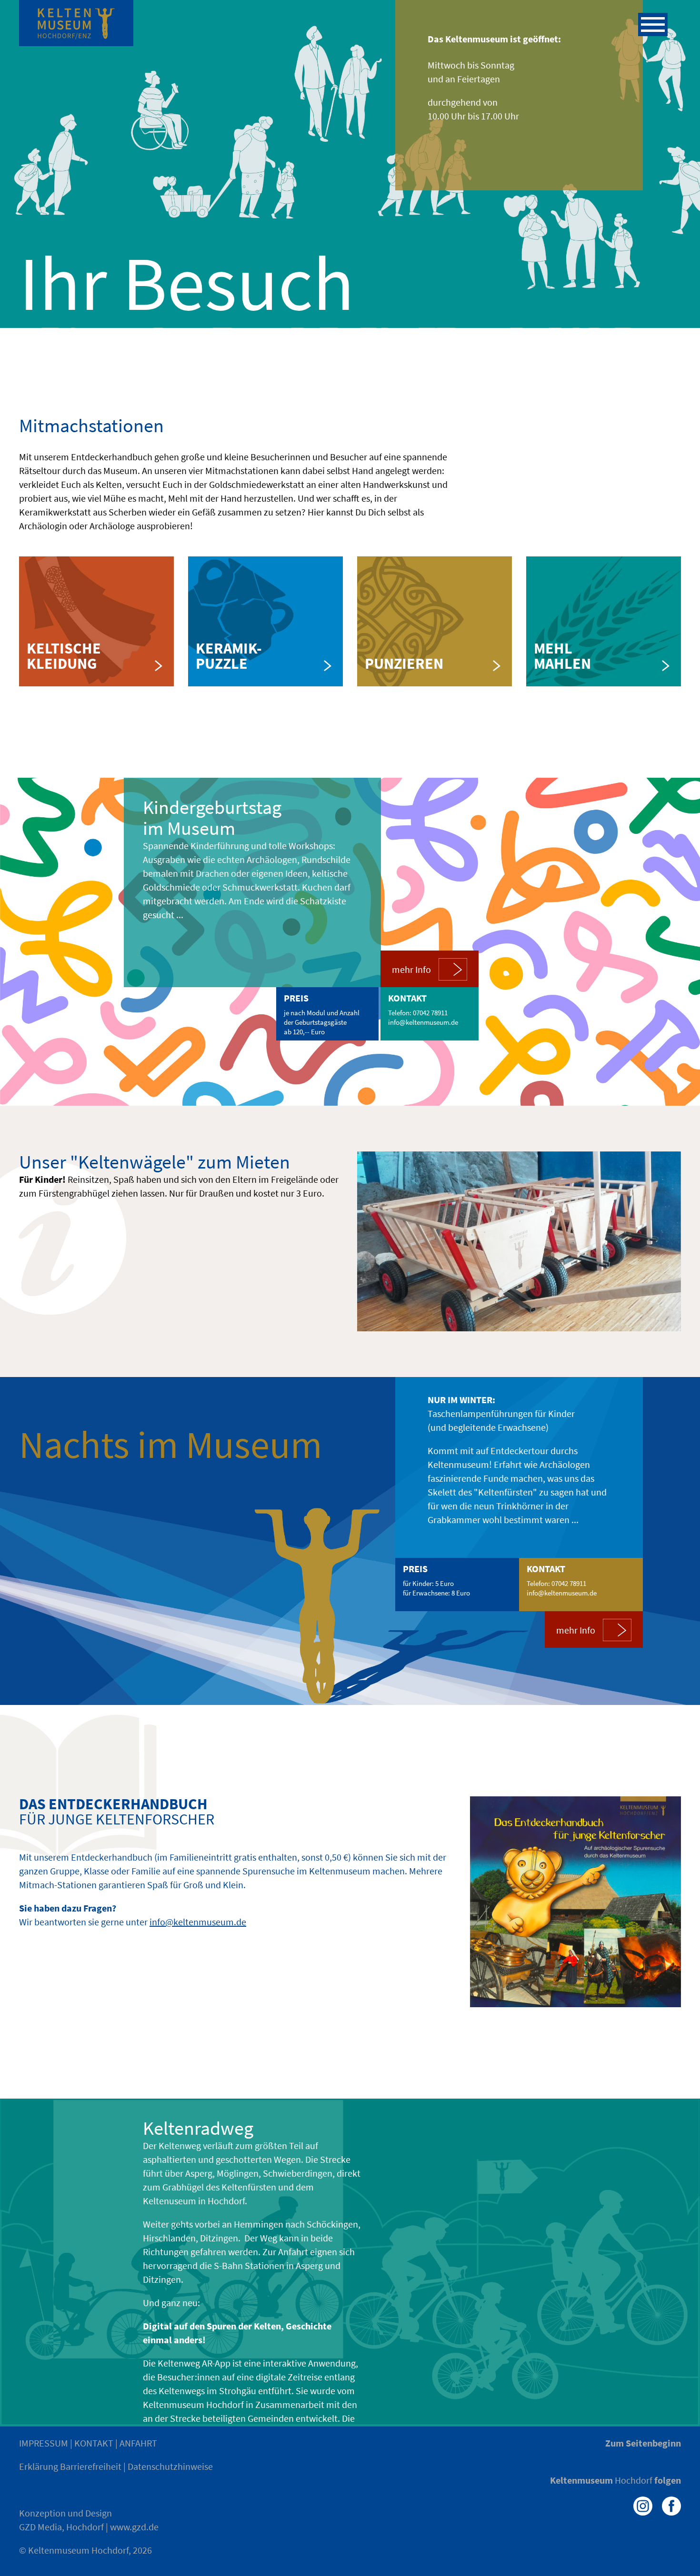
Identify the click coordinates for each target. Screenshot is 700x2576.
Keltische (64, 648)
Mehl (553, 648)
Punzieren (404, 664)
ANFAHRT (138, 2443)
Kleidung (62, 664)
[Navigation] (653, 25)
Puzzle (222, 664)
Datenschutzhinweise (170, 2466)
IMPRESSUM (44, 2443)
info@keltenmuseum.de (423, 1022)
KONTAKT (94, 2443)
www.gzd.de (134, 2527)
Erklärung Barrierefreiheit (70, 2466)
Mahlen (562, 664)
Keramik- (229, 648)
